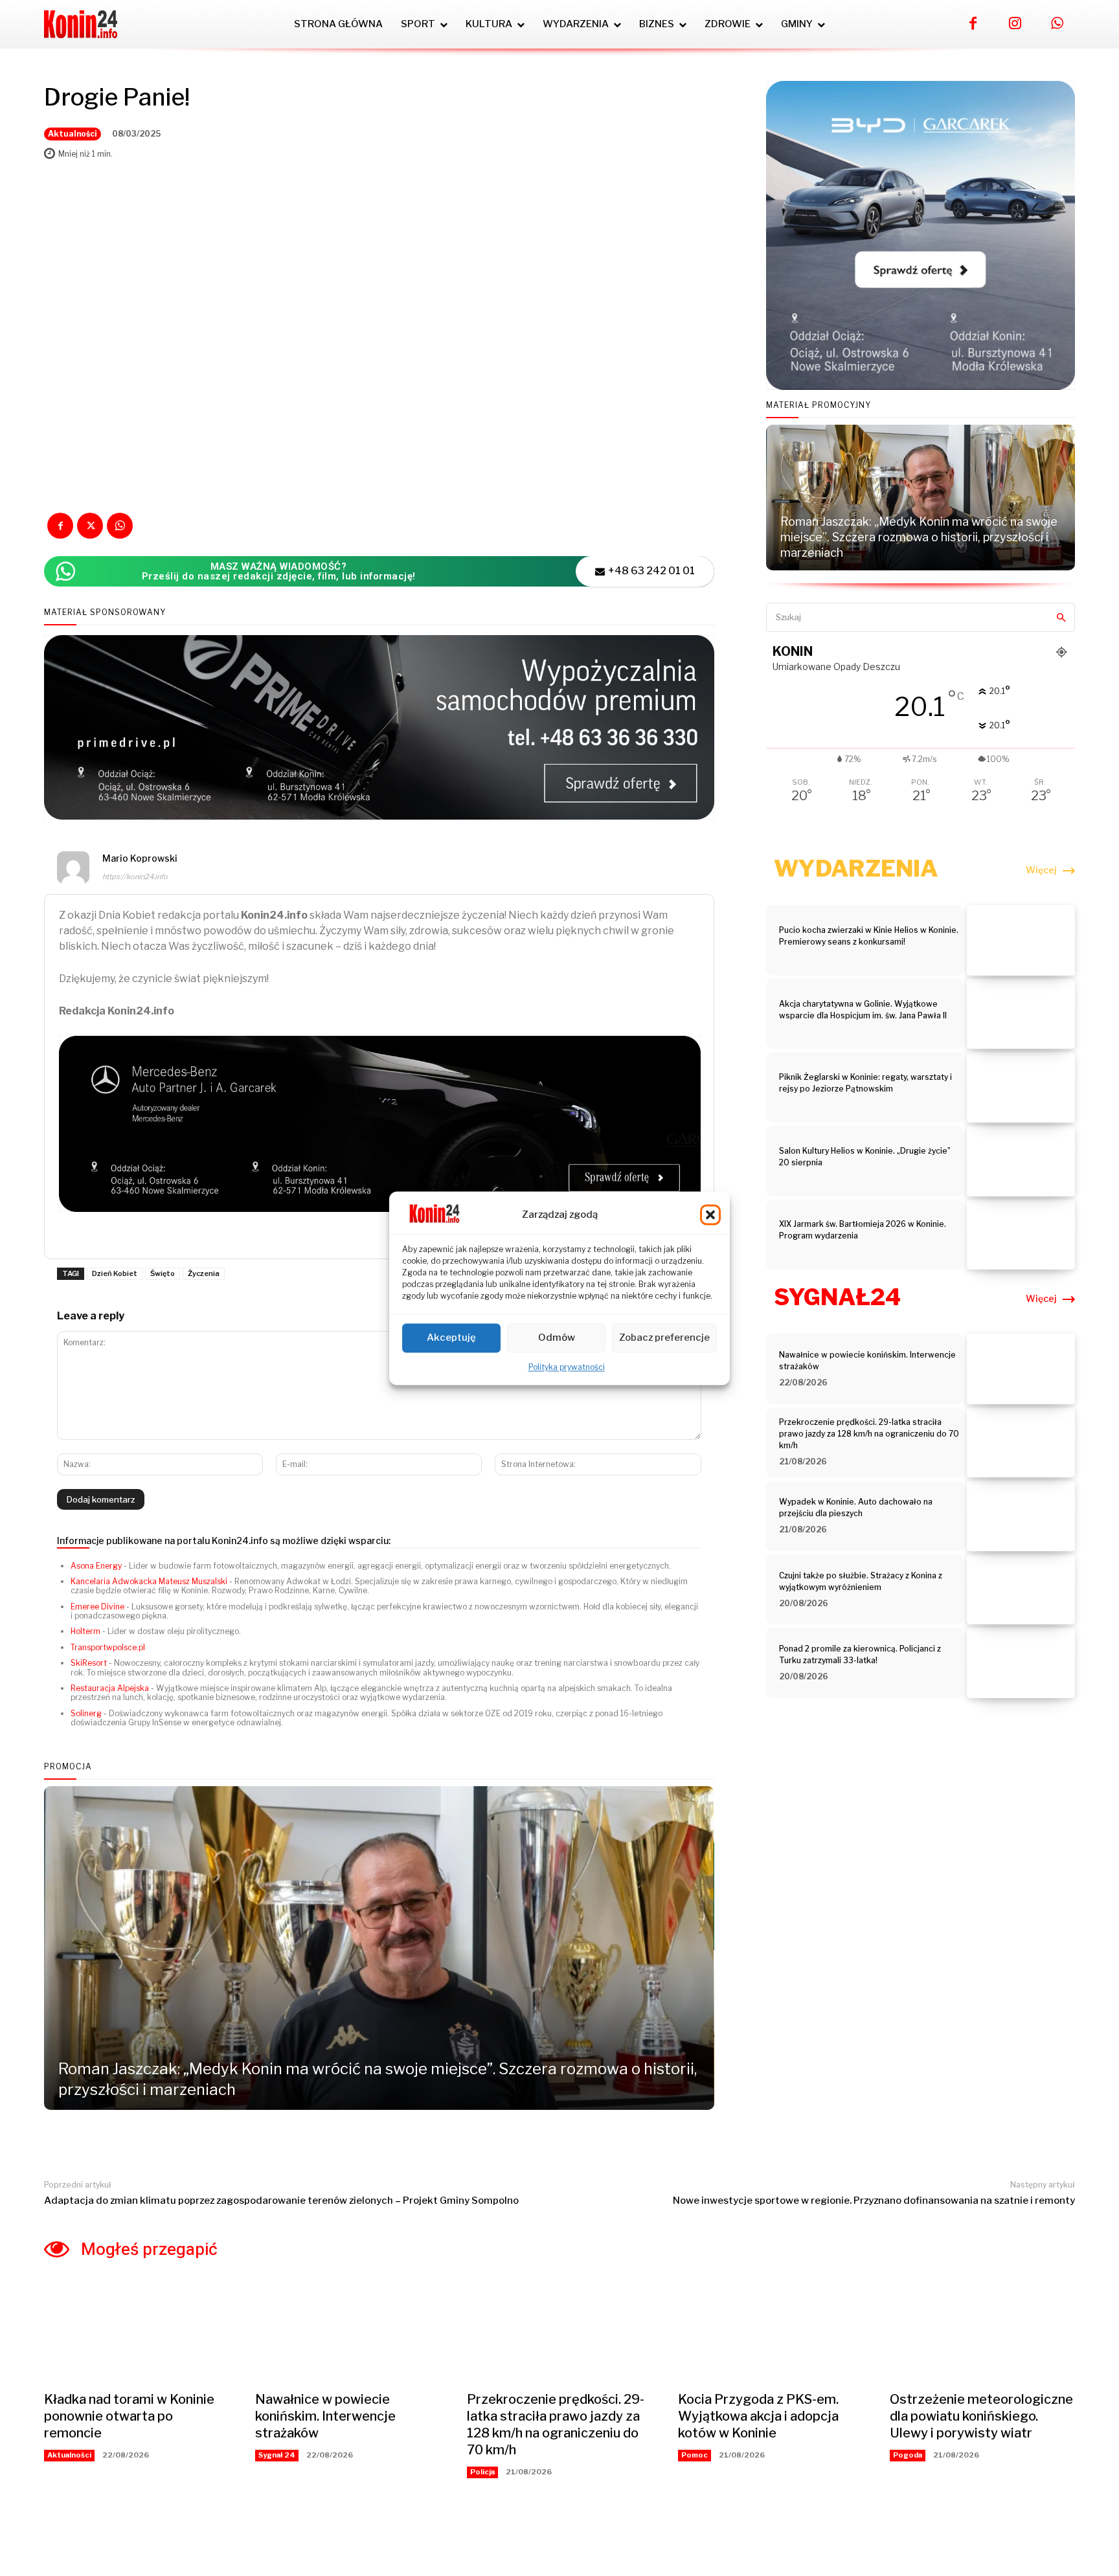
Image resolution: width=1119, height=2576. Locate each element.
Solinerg (86, 1713)
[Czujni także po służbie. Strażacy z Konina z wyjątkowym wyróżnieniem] (1021, 1590)
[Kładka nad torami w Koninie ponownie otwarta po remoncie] (137, 2331)
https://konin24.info (135, 877)
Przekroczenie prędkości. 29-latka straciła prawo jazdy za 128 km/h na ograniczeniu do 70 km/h (869, 1434)
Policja (482, 2472)
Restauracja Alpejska (110, 1688)
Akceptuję (451, 1338)
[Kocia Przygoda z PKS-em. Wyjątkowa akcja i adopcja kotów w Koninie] (771, 2331)
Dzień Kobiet (115, 1273)
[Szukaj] (1061, 617)
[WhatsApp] (1057, 24)
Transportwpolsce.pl (108, 1647)
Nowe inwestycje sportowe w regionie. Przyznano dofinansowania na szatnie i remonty (874, 2201)
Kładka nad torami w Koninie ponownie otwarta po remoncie (129, 2416)
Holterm (85, 1631)
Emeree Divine (97, 1607)
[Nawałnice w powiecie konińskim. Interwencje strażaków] (1021, 1369)
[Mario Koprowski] (73, 869)
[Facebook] (973, 24)
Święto (163, 1273)
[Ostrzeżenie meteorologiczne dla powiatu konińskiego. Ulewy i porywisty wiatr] (982, 2331)
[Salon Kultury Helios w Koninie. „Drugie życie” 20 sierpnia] (1021, 1161)
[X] (90, 526)
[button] (710, 1215)
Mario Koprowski (140, 858)
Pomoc (695, 2455)
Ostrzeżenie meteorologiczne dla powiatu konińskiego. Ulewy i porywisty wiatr (981, 2416)
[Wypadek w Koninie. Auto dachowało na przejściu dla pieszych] (1021, 1516)
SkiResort (89, 1663)
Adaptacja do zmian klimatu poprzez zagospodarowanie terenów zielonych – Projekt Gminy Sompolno (281, 2201)
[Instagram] (1015, 24)
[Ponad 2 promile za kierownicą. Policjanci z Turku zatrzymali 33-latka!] (1021, 1663)
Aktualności (73, 134)
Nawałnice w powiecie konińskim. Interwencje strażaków (325, 2416)
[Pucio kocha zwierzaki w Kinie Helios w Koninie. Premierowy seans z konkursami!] (1021, 940)
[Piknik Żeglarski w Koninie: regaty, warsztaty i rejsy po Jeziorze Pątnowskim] (1021, 1087)
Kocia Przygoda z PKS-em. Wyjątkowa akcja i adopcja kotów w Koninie (758, 2416)
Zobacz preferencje (664, 1338)
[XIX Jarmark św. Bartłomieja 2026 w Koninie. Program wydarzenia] (1021, 1235)
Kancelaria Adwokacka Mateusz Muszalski (149, 1581)
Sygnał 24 (277, 2455)
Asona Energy (96, 1566)
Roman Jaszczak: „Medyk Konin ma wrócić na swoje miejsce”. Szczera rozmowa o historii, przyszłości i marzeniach (919, 537)
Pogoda (908, 2455)
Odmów (557, 1338)
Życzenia (204, 1273)
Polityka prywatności (567, 1367)
